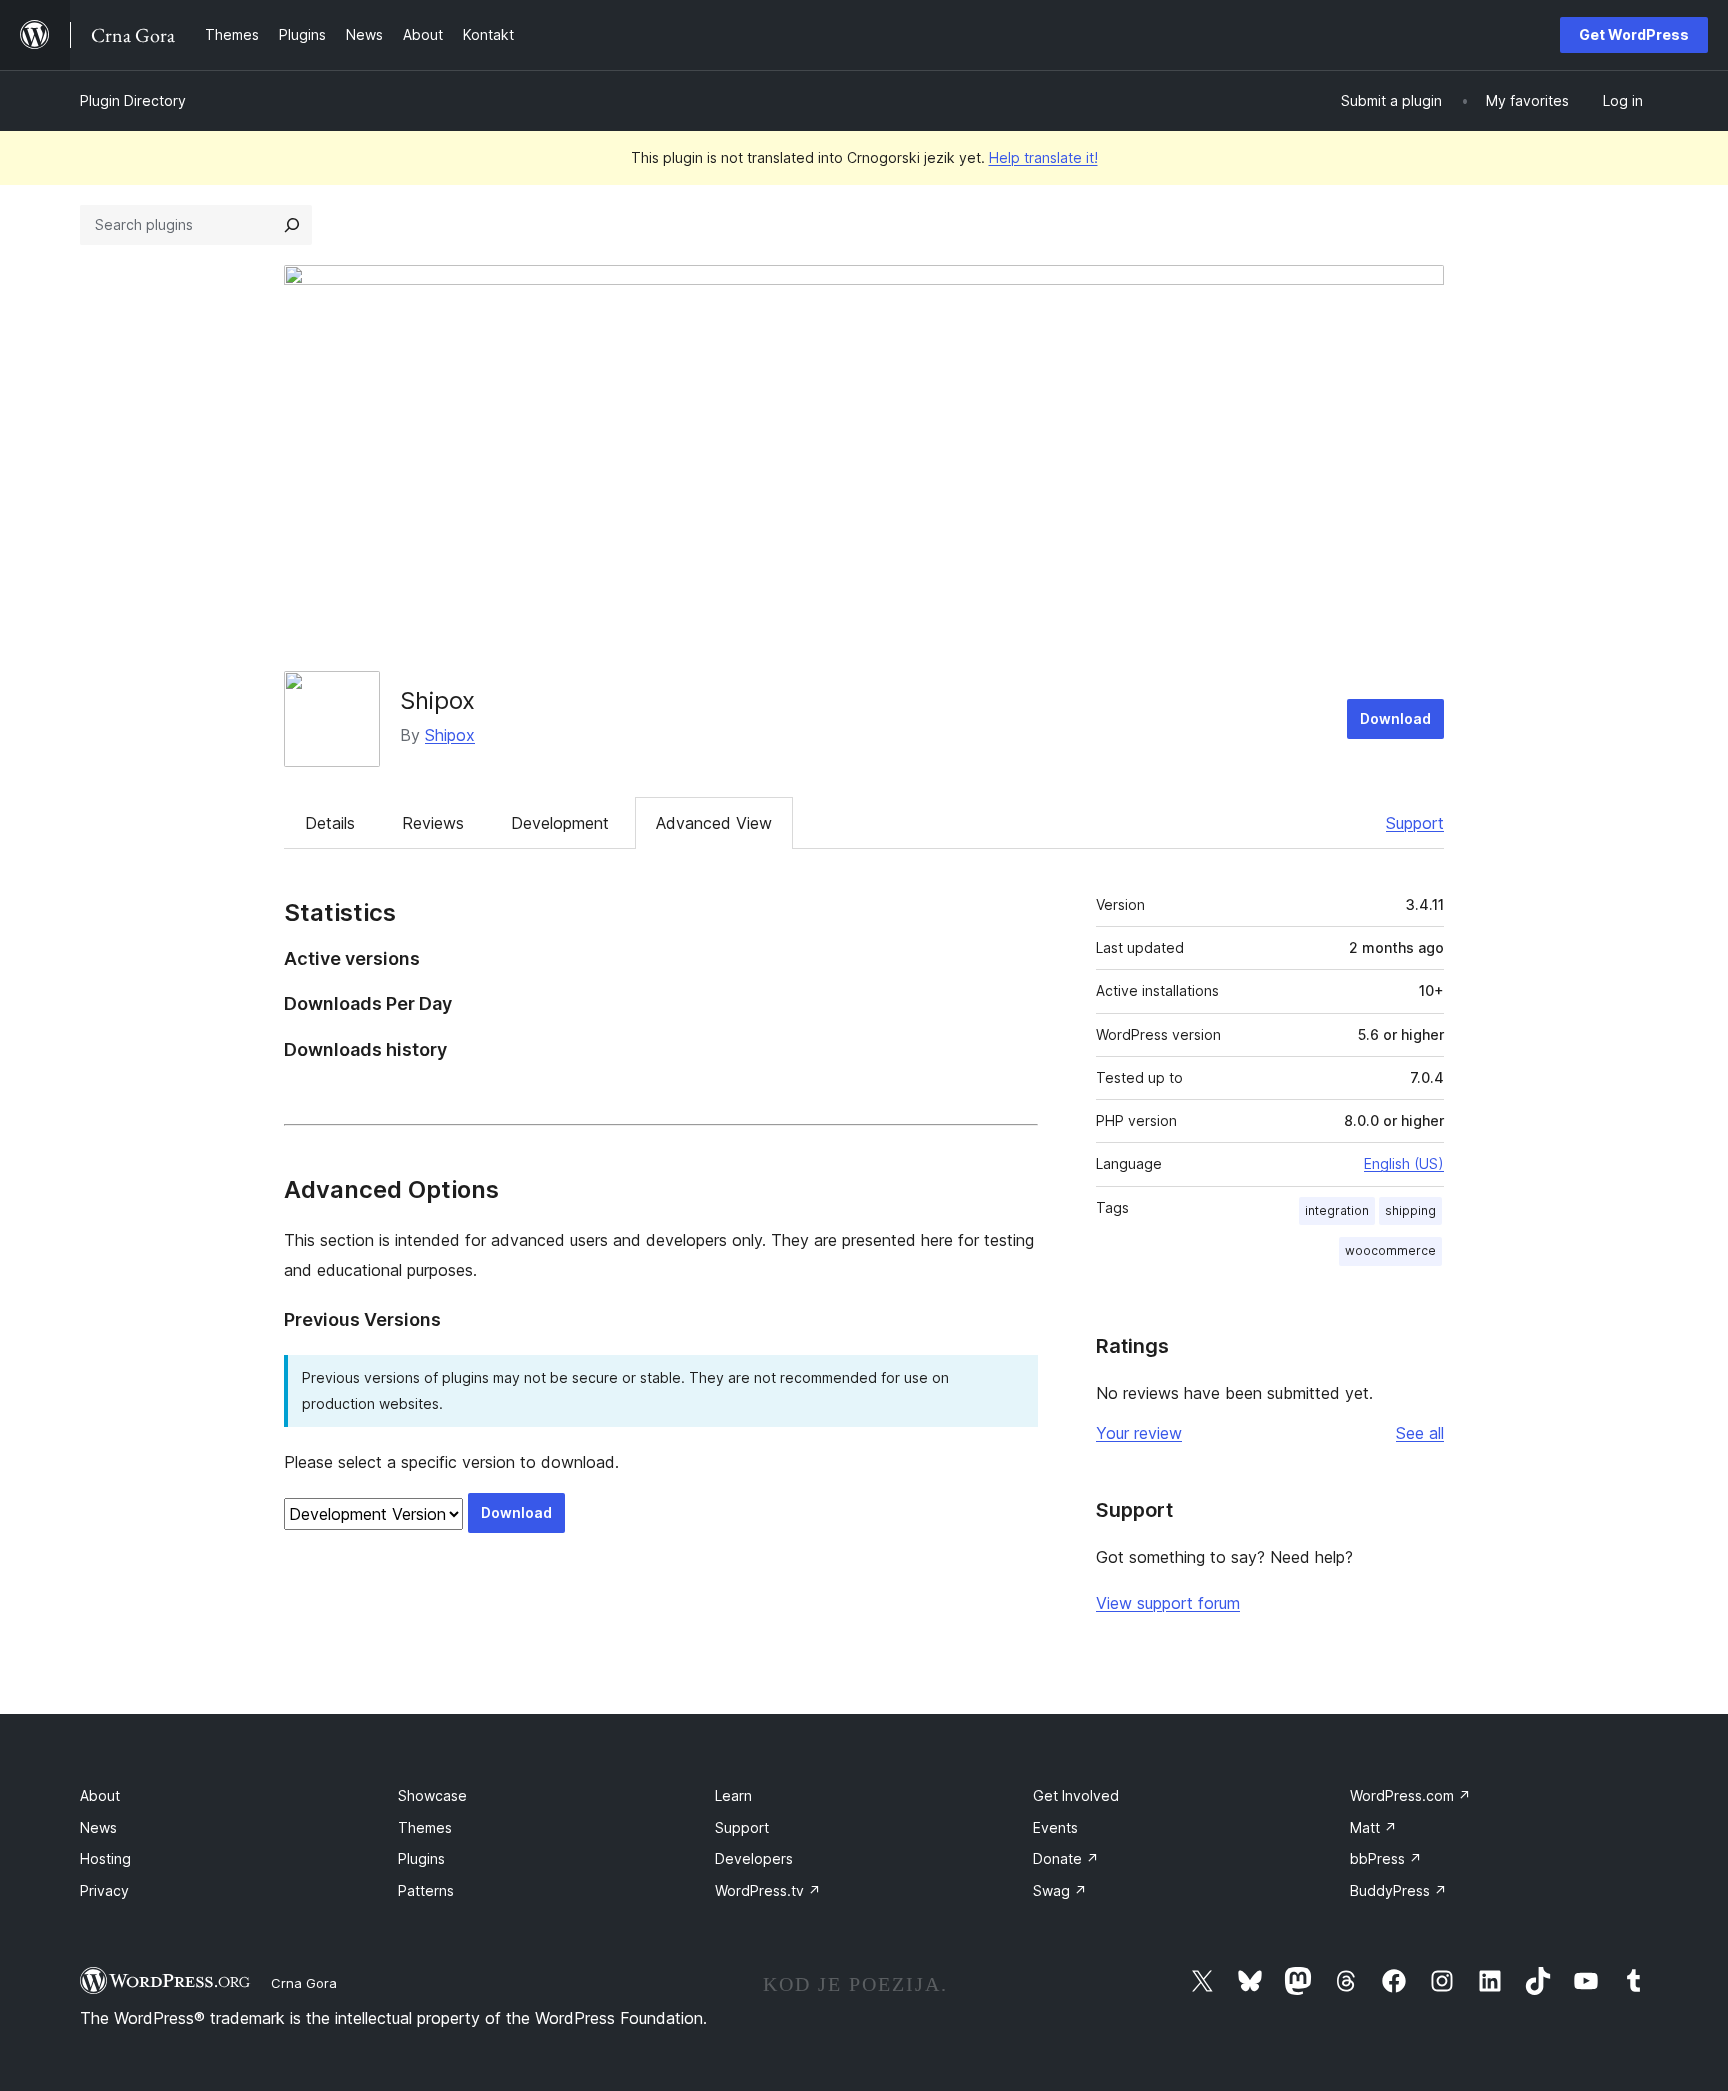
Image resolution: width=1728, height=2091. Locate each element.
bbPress (1386, 1858)
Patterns (426, 1890)
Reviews (433, 823)
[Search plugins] (292, 225)
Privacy (104, 1890)
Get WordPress (1634, 34)
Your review (1139, 1433)
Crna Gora (304, 1983)
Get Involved (1076, 1795)
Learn (733, 1795)
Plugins (421, 1858)
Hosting (105, 1858)
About (100, 1795)
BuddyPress (1398, 1890)
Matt (1373, 1827)
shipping (1410, 1210)
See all (1420, 1433)
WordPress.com (1410, 1795)
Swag (1060, 1890)
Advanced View (714, 823)
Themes (425, 1827)
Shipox (437, 700)
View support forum (1168, 1603)
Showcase (432, 1795)
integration (1337, 1210)
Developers (754, 1858)
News (98, 1827)
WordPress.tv (768, 1890)
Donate (1066, 1858)
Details (330, 823)
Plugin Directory (133, 100)
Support (1415, 823)
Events (1055, 1827)
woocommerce (1390, 1250)
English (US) (1404, 1163)
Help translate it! (1043, 157)
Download (1395, 718)
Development (560, 823)
